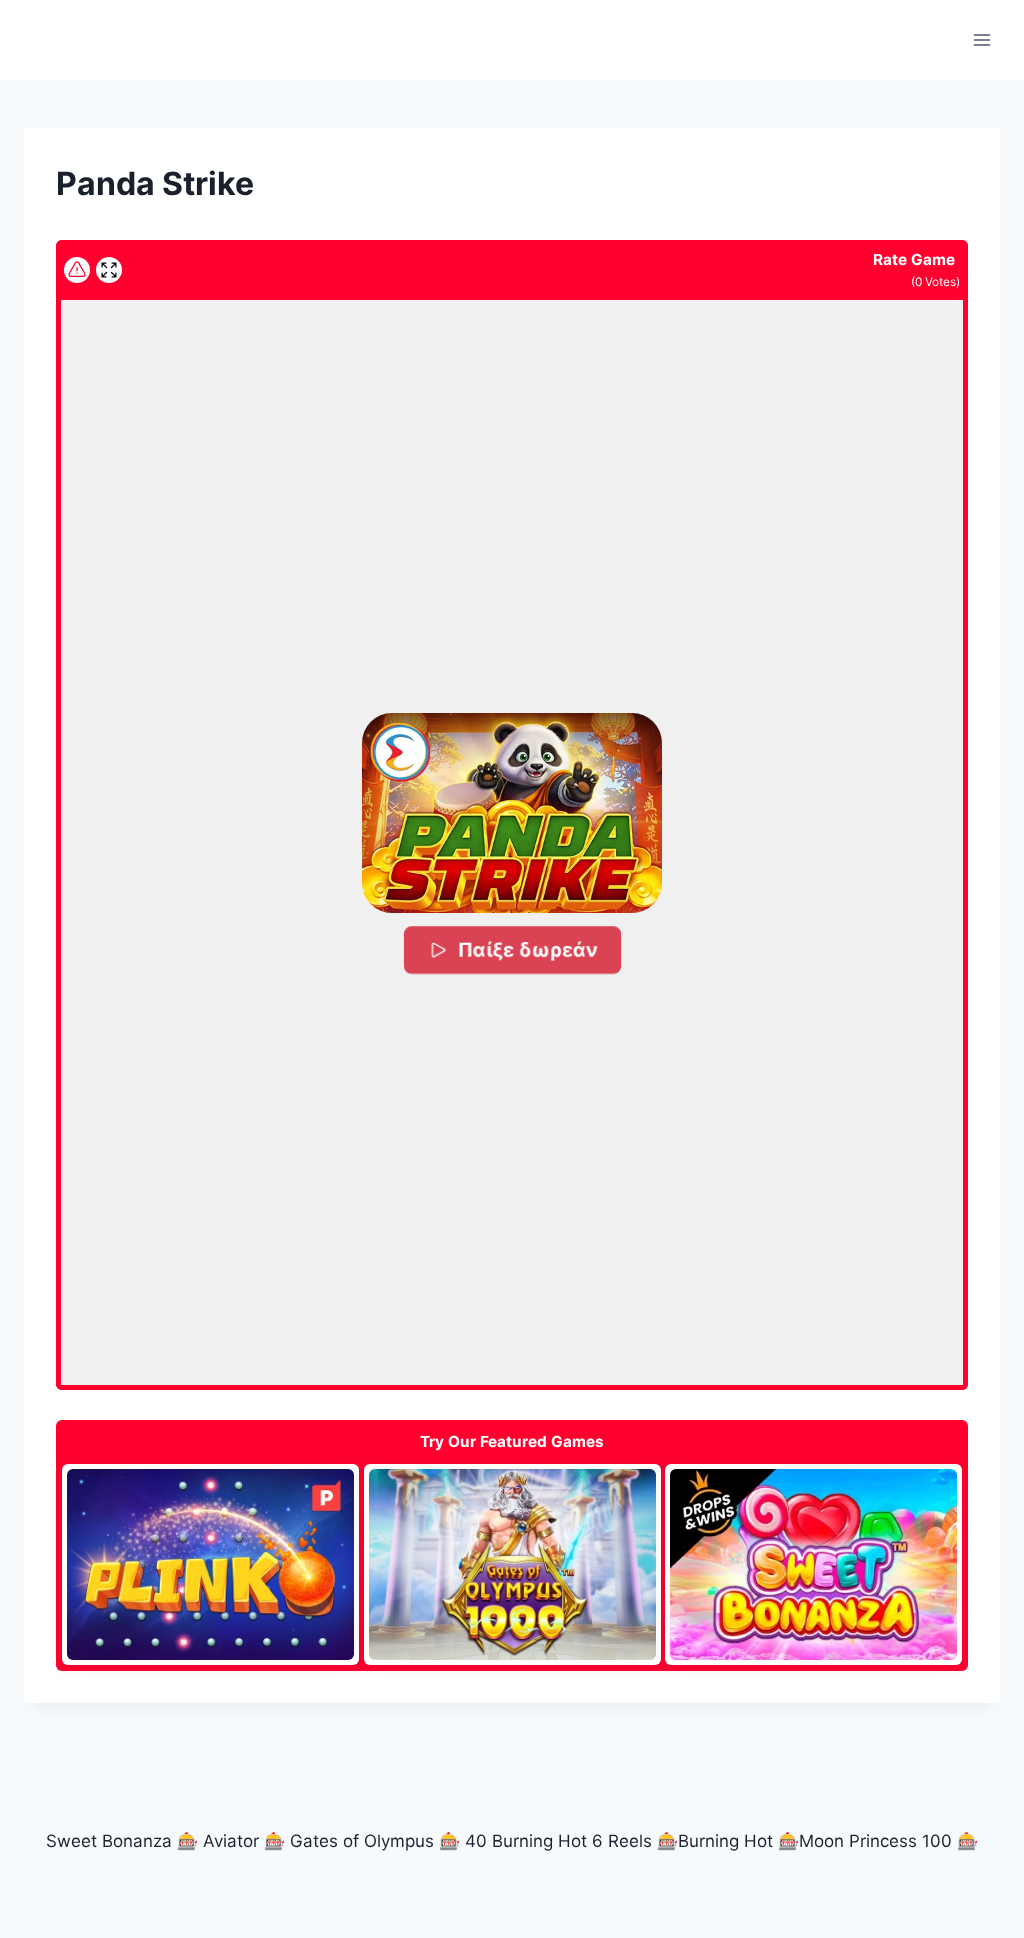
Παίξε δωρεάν (526, 948)
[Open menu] (981, 39)
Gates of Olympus (362, 1841)
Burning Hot (725, 1841)
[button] (512, 813)
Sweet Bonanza (109, 1841)
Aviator (231, 1841)
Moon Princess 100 (875, 1841)
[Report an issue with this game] (77, 270)
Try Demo (210, 1564)
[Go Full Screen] (109, 270)
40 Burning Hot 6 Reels (558, 1841)
